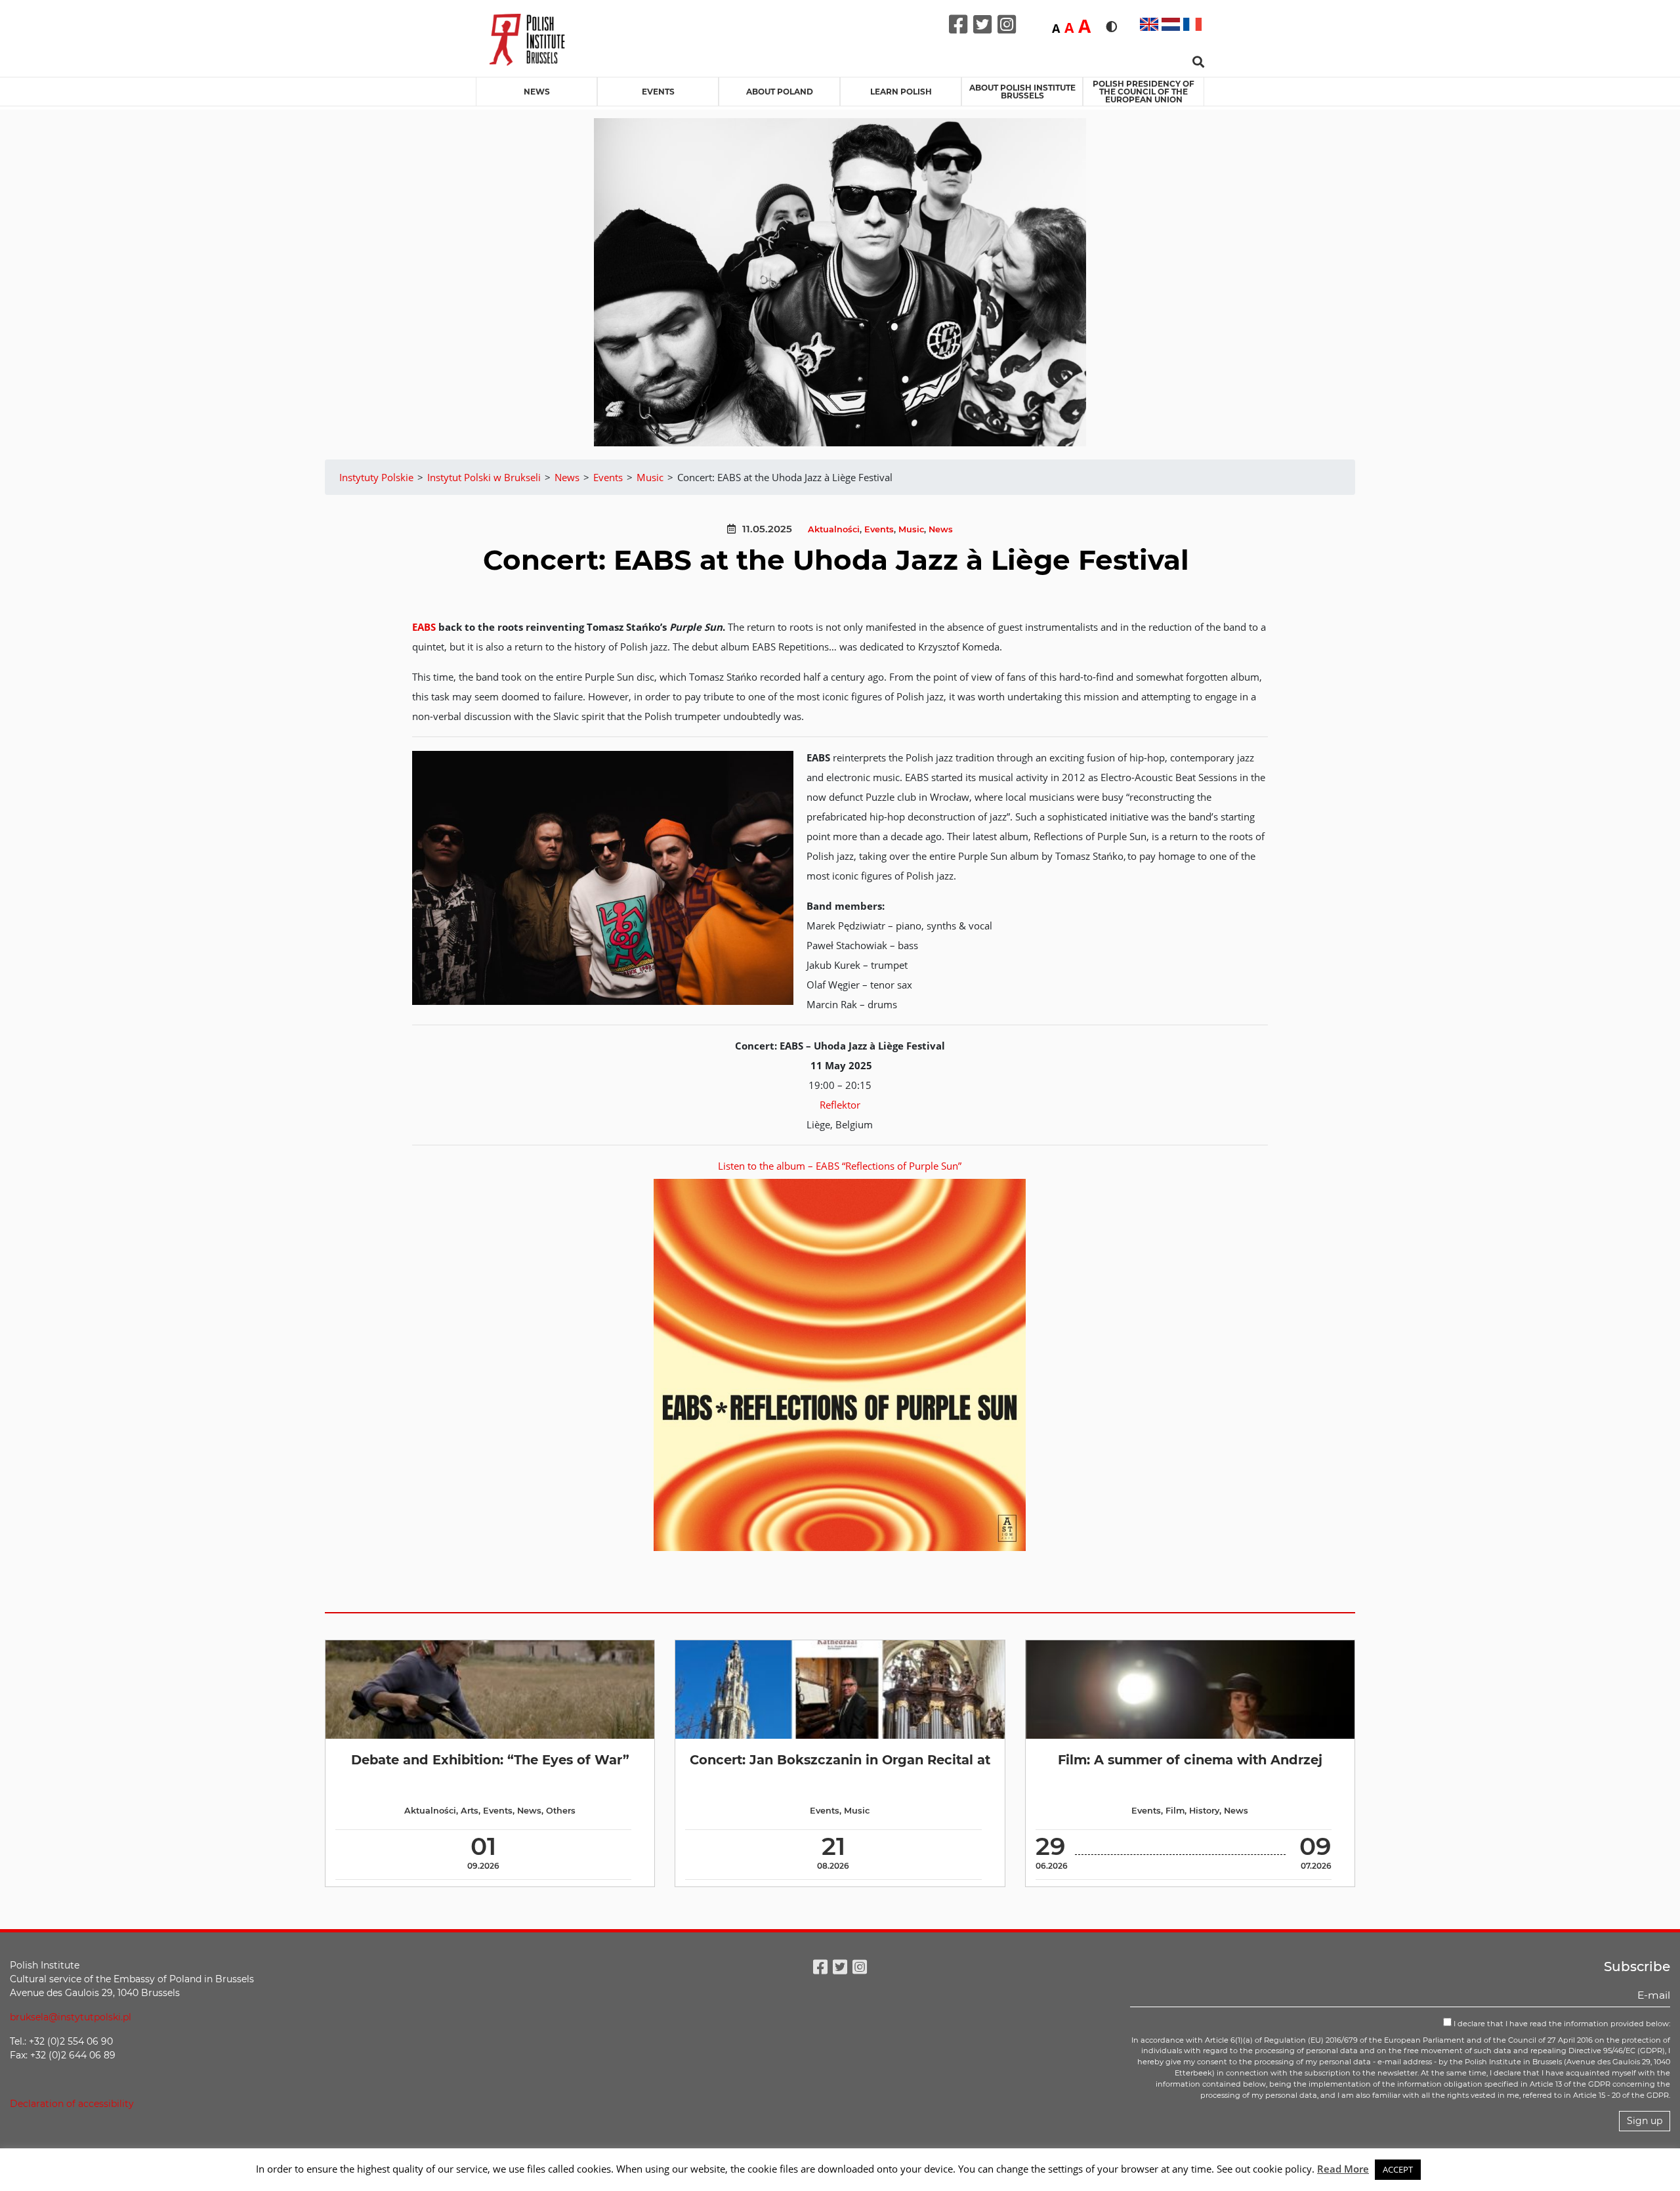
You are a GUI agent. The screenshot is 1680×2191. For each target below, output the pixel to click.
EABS (424, 627)
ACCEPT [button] (1398, 2169)
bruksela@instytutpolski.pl (71, 2017)
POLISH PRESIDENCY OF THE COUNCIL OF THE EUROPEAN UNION (1144, 92)
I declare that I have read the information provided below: (1561, 2024)
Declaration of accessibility (72, 2104)
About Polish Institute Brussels (1022, 92)
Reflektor (840, 1105)
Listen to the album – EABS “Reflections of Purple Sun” (840, 1166)
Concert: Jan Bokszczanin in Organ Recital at (840, 1760)
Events (658, 92)
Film (1175, 1811)
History (1204, 1811)
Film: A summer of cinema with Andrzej (1190, 1760)
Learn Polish (901, 92)
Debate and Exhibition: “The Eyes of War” (490, 1760)
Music (911, 529)
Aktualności (834, 529)
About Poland (780, 92)
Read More (1343, 2169)
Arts (470, 1811)
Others (561, 1811)
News (537, 92)
